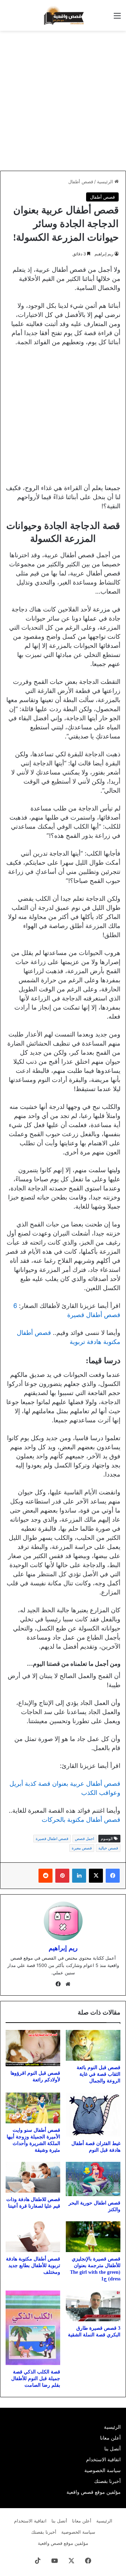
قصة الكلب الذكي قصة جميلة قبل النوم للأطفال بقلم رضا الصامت (36, 2379)
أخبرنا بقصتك (107, 2481)
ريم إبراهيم (104, 254)
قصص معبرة (82, 1848)
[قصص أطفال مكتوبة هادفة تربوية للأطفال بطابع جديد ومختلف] (33, 2237)
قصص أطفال (81, 182)
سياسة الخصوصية (103, 2470)
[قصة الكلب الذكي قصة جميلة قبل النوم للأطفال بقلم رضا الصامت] (33, 2328)
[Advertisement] (63, 101)
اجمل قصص (85, 1839)
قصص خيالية (108, 1848)
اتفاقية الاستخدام (103, 2460)
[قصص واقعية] (63, 15)
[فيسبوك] (113, 1876)
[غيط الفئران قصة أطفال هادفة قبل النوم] (93, 2115)
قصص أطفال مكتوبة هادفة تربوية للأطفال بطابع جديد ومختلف (33, 2266)
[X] (96, 1876)
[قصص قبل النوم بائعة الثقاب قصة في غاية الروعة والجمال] (93, 2045)
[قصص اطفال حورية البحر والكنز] (93, 2179)
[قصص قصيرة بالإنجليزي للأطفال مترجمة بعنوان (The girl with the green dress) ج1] (93, 2237)
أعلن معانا (110, 2438)
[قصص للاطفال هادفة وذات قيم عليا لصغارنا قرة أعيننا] (33, 2177)
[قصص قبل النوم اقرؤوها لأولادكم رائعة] (33, 2048)
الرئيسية (106, 182)
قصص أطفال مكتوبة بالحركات (80, 1820)
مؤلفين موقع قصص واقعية (94, 2492)
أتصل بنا (113, 2449)
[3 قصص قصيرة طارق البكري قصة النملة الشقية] (93, 2306)
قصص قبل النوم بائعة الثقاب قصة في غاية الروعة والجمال (99, 2074)
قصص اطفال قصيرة (52, 1839)
